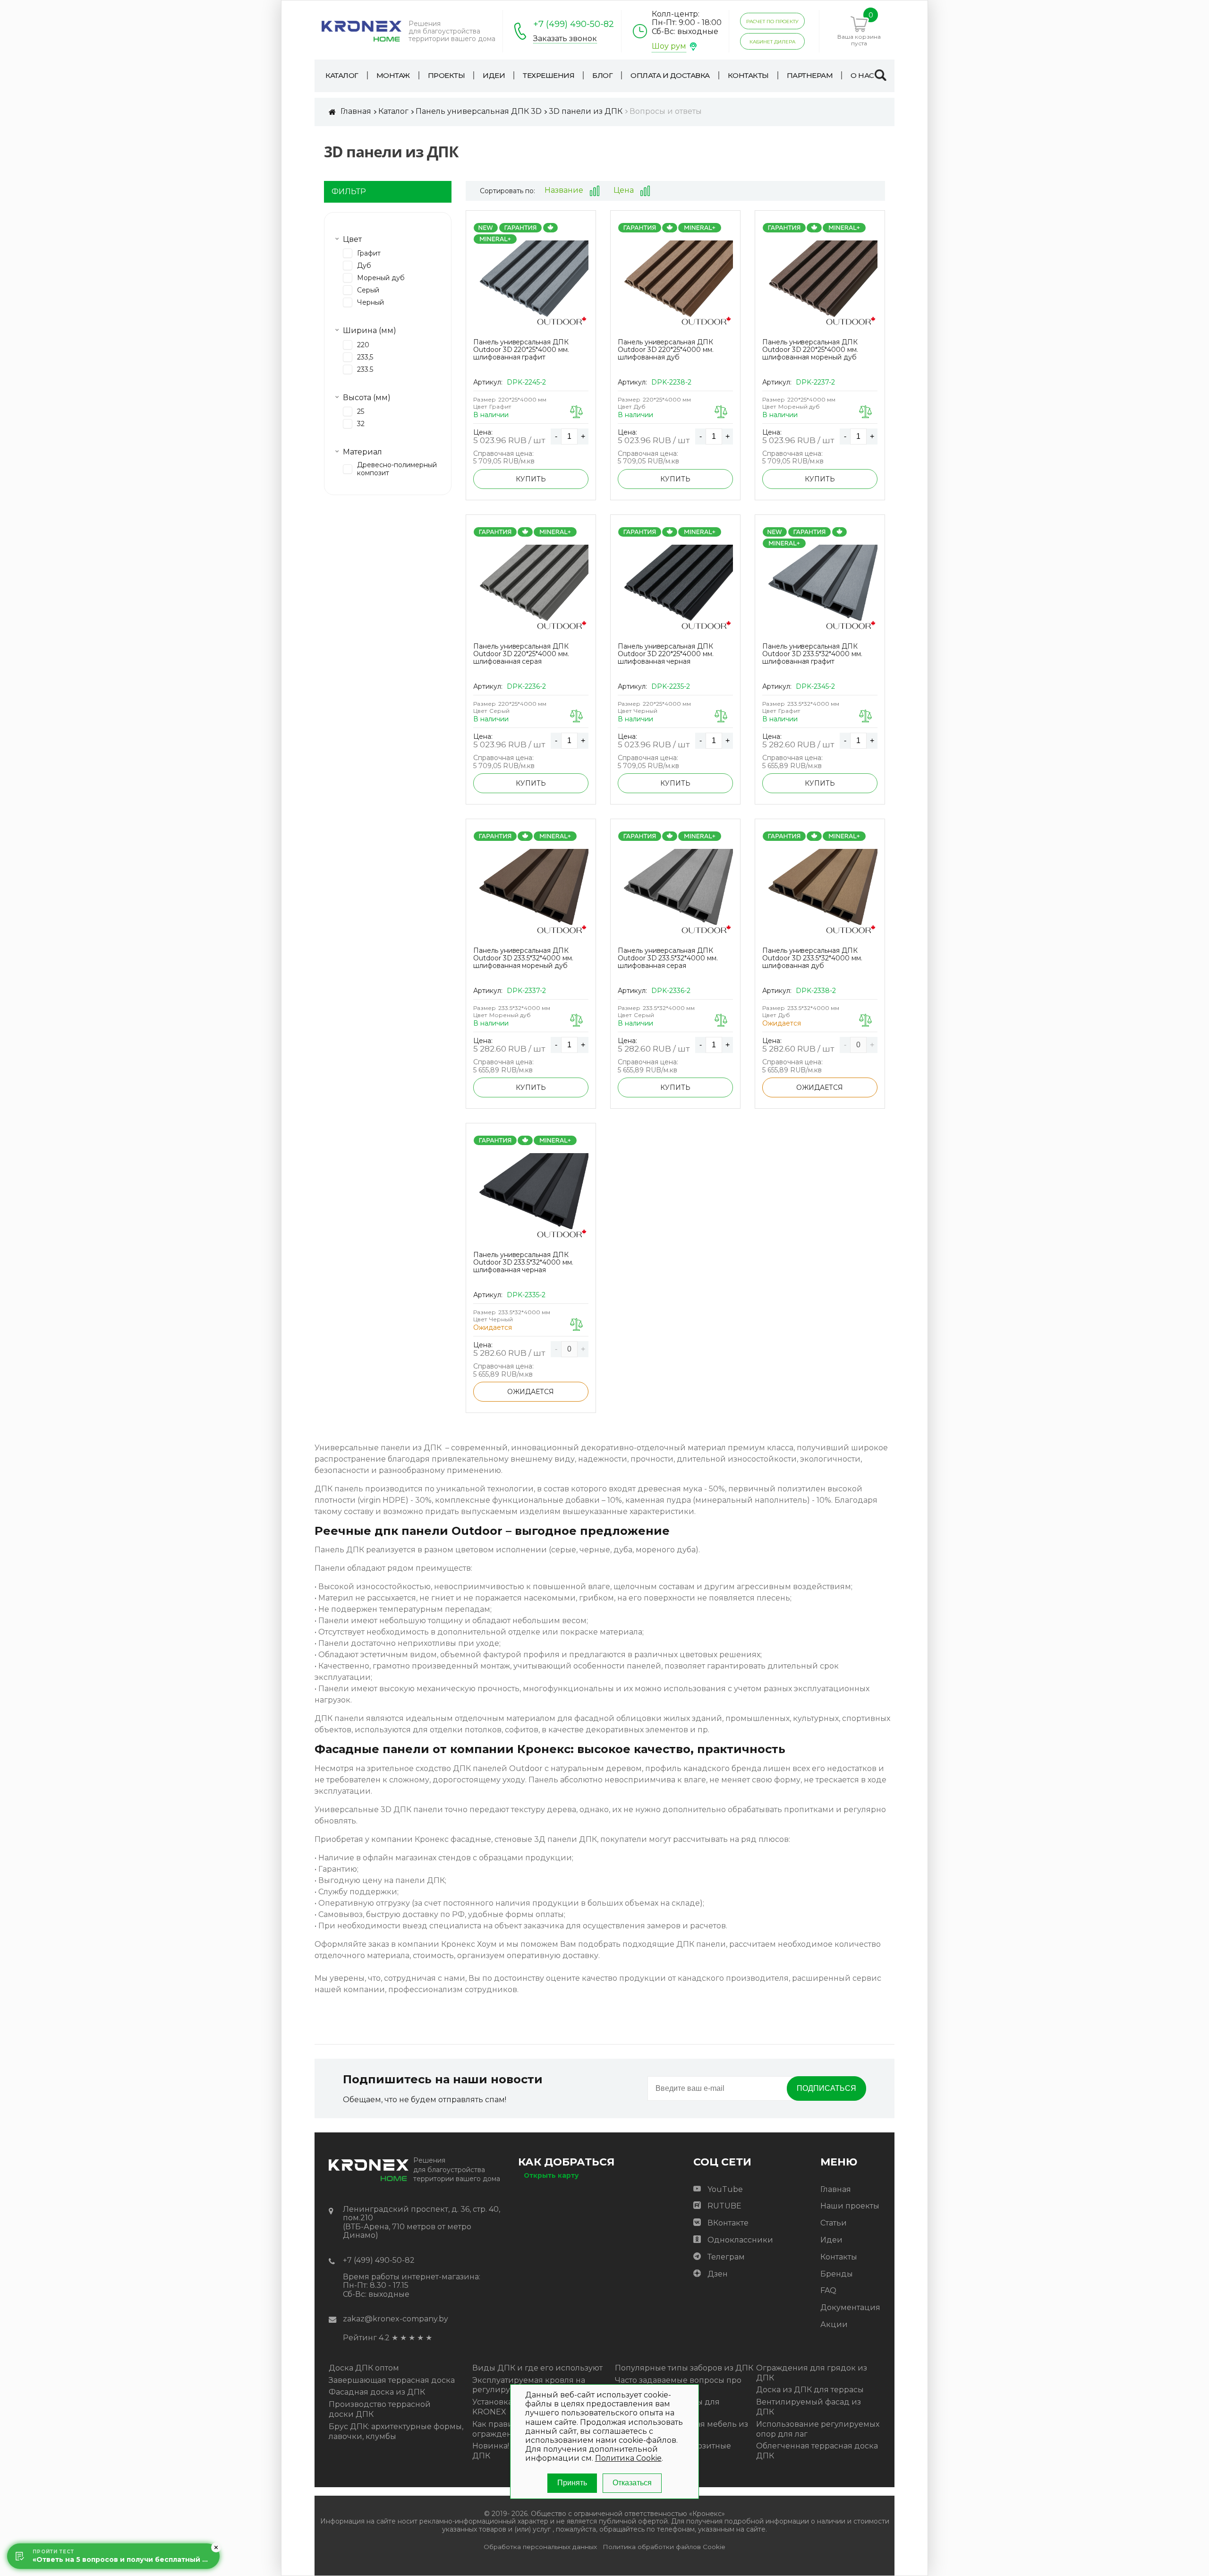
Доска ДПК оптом (364, 2368)
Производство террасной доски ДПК (380, 2409)
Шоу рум (669, 46)
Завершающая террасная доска (392, 2380)
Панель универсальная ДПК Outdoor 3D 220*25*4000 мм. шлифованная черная (666, 654)
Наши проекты (850, 2206)
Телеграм (726, 2257)
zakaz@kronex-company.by (396, 2319)
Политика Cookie (628, 2458)
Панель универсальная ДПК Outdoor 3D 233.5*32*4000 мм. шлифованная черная (523, 1262)
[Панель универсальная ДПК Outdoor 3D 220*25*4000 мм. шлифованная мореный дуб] (820, 284)
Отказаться (632, 2483)
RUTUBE (724, 2206)
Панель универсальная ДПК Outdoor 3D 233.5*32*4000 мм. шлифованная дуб (812, 958)
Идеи (831, 2240)
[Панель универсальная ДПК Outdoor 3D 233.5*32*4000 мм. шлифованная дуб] (820, 892)
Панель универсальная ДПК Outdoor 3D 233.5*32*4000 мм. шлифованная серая (668, 958)
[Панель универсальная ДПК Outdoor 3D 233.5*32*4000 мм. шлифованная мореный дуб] (531, 892)
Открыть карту (551, 2175)
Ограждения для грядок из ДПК (812, 2373)
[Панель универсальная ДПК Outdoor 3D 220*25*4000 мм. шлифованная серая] (531, 588)
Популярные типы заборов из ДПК (684, 2368)
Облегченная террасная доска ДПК (817, 2451)
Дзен (718, 2274)
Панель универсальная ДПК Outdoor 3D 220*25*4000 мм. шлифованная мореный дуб (810, 350)
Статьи (834, 2223)
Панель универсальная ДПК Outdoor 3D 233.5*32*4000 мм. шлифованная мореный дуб (523, 958)
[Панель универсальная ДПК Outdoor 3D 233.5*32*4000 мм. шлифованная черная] (531, 1197)
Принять (572, 2483)
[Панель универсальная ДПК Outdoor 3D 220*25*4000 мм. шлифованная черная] (675, 588)
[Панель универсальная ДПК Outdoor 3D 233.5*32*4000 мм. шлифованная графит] (820, 588)
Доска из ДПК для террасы (810, 2390)
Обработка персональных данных (540, 2547)
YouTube (725, 2189)
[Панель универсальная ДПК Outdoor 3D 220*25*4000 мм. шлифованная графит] (531, 284)
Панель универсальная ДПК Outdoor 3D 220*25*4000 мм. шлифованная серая (521, 654)
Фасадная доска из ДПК (377, 2392)
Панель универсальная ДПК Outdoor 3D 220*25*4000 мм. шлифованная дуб (666, 350)
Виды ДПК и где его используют (537, 2368)
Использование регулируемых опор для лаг (818, 2429)
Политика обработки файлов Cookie (664, 2547)
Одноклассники (740, 2240)
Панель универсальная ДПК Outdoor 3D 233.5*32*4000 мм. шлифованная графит (812, 654)
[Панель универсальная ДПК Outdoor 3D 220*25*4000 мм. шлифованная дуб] (675, 284)
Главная (836, 2189)
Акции (834, 2324)
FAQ (828, 2290)
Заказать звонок (565, 39)
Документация (850, 2307)
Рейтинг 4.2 (366, 2338)
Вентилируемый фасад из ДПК (809, 2407)
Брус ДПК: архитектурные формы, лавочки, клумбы (396, 2431)
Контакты (839, 2257)
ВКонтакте (728, 2223)
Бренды (837, 2274)
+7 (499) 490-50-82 (574, 24)
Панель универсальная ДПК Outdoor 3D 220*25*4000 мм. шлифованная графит (521, 350)
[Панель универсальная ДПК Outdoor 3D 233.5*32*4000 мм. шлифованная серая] (675, 892)
